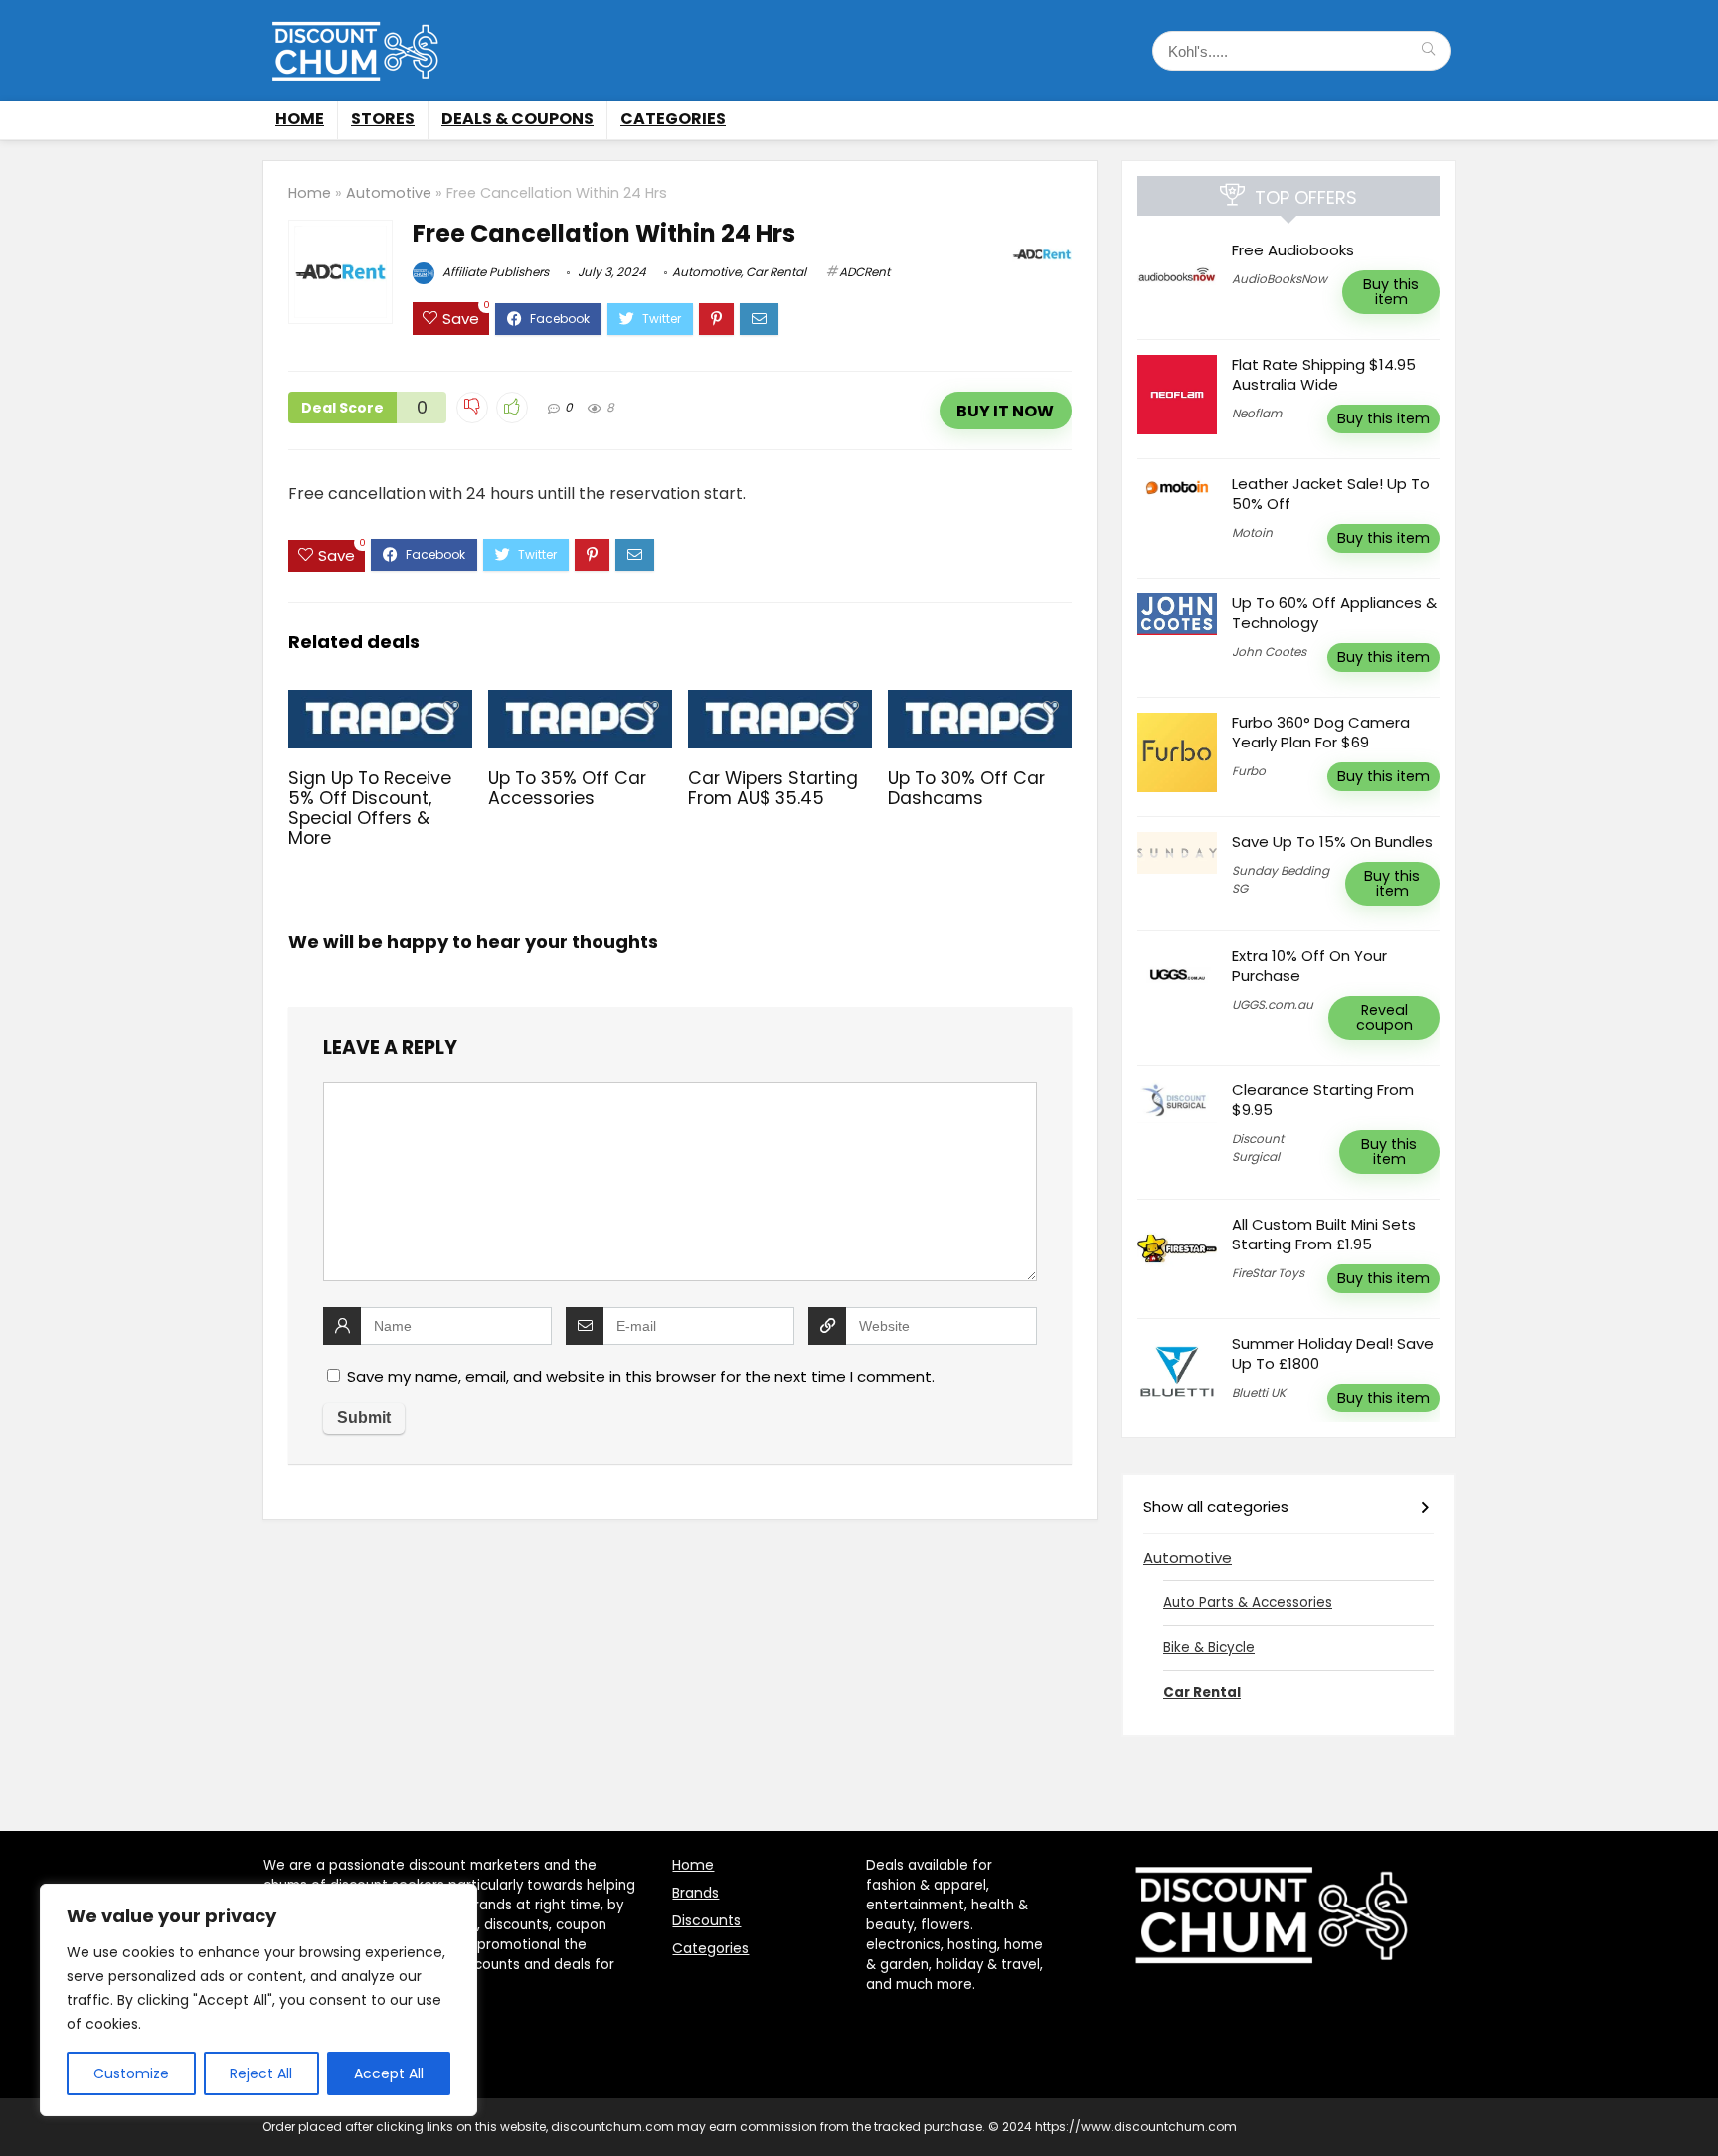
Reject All (261, 2073)
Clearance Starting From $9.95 (1323, 1100)
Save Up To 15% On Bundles (1334, 841)
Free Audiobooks (1293, 250)
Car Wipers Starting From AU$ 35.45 (773, 788)
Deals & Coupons (517, 119)
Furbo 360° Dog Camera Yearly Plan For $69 (1321, 732)
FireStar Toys (1268, 1273)
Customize (131, 2073)
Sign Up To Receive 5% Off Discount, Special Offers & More (370, 808)
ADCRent (864, 272)
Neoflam (1257, 413)
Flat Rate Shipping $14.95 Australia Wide (1324, 374)
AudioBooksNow (1280, 279)
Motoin (1252, 532)
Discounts (706, 1920)
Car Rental (776, 272)
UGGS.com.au (1273, 1004)
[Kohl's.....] (1428, 51)
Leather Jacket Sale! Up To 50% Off (1331, 494)
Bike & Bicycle (1209, 1648)
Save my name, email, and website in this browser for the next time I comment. (641, 1376)
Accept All (389, 2073)
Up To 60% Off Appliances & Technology (1334, 613)
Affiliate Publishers (494, 272)
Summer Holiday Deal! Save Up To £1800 (1333, 1353)
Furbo (1249, 771)
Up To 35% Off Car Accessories (567, 788)
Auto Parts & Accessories (1248, 1603)
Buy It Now (1005, 411)
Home (300, 119)
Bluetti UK (1259, 1392)
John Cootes (1269, 652)
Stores (383, 119)
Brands (695, 1893)
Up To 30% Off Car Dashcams (966, 788)
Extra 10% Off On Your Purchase (1309, 966)
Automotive (389, 193)
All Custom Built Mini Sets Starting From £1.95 (1324, 1234)
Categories (673, 119)
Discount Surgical (1258, 1148)
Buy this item (1391, 292)
